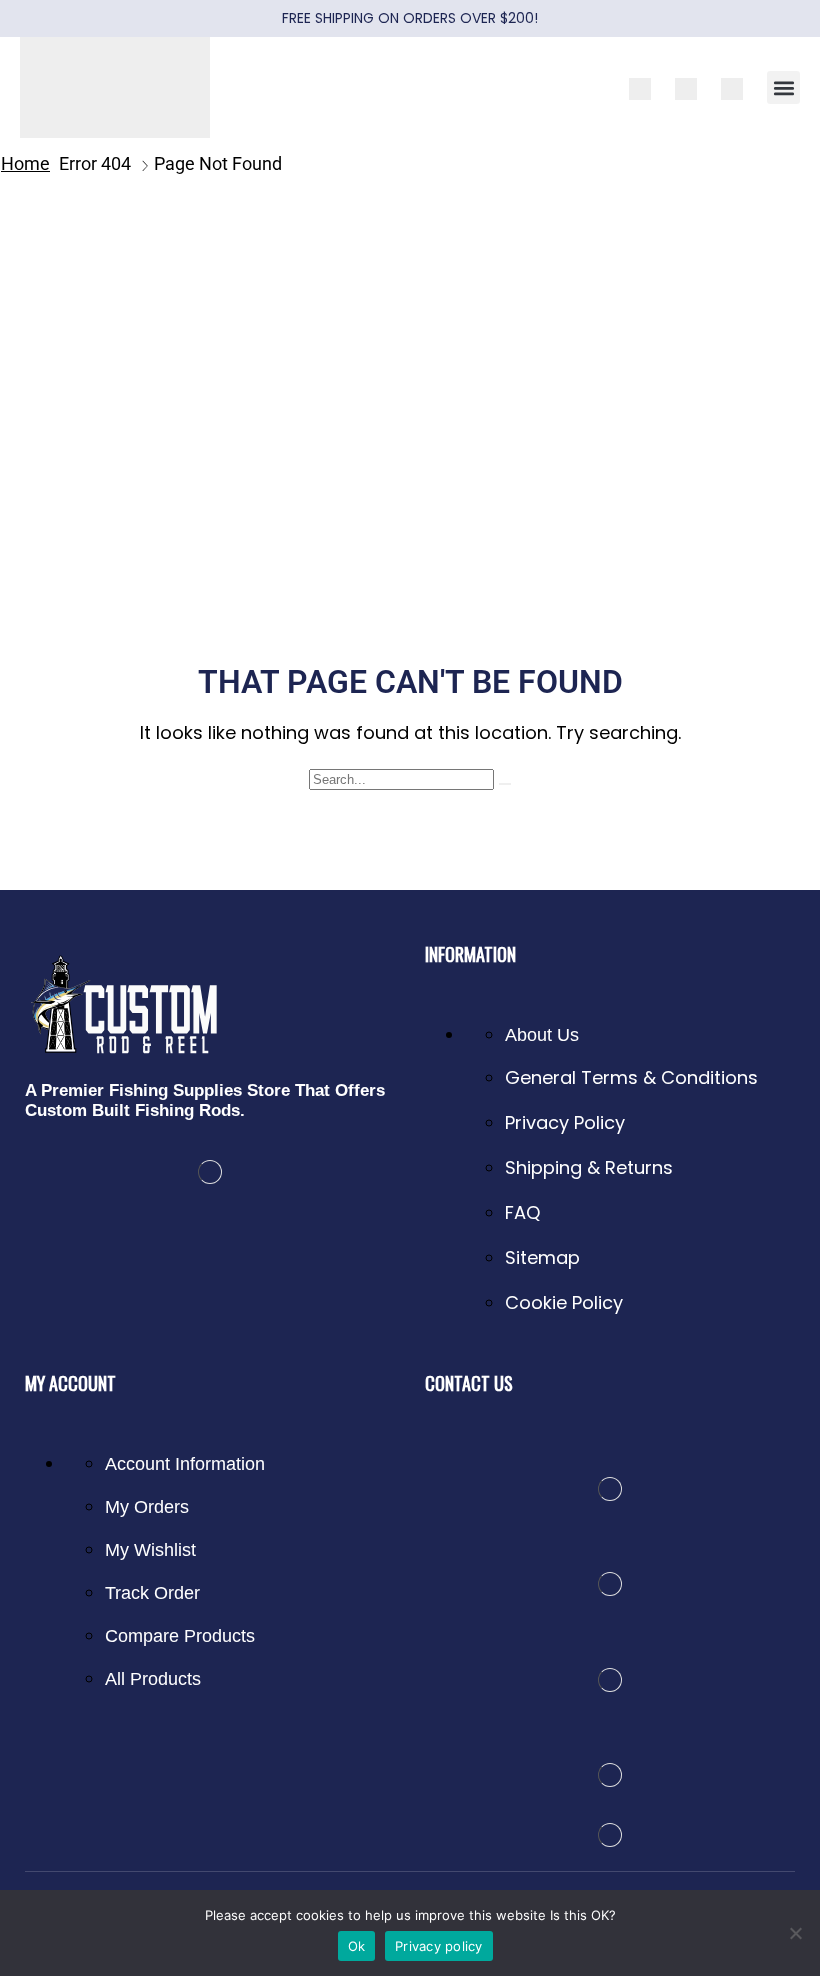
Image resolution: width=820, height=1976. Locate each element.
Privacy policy (439, 1946)
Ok (357, 1946)
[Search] (505, 784)
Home (25, 163)
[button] (783, 87)
